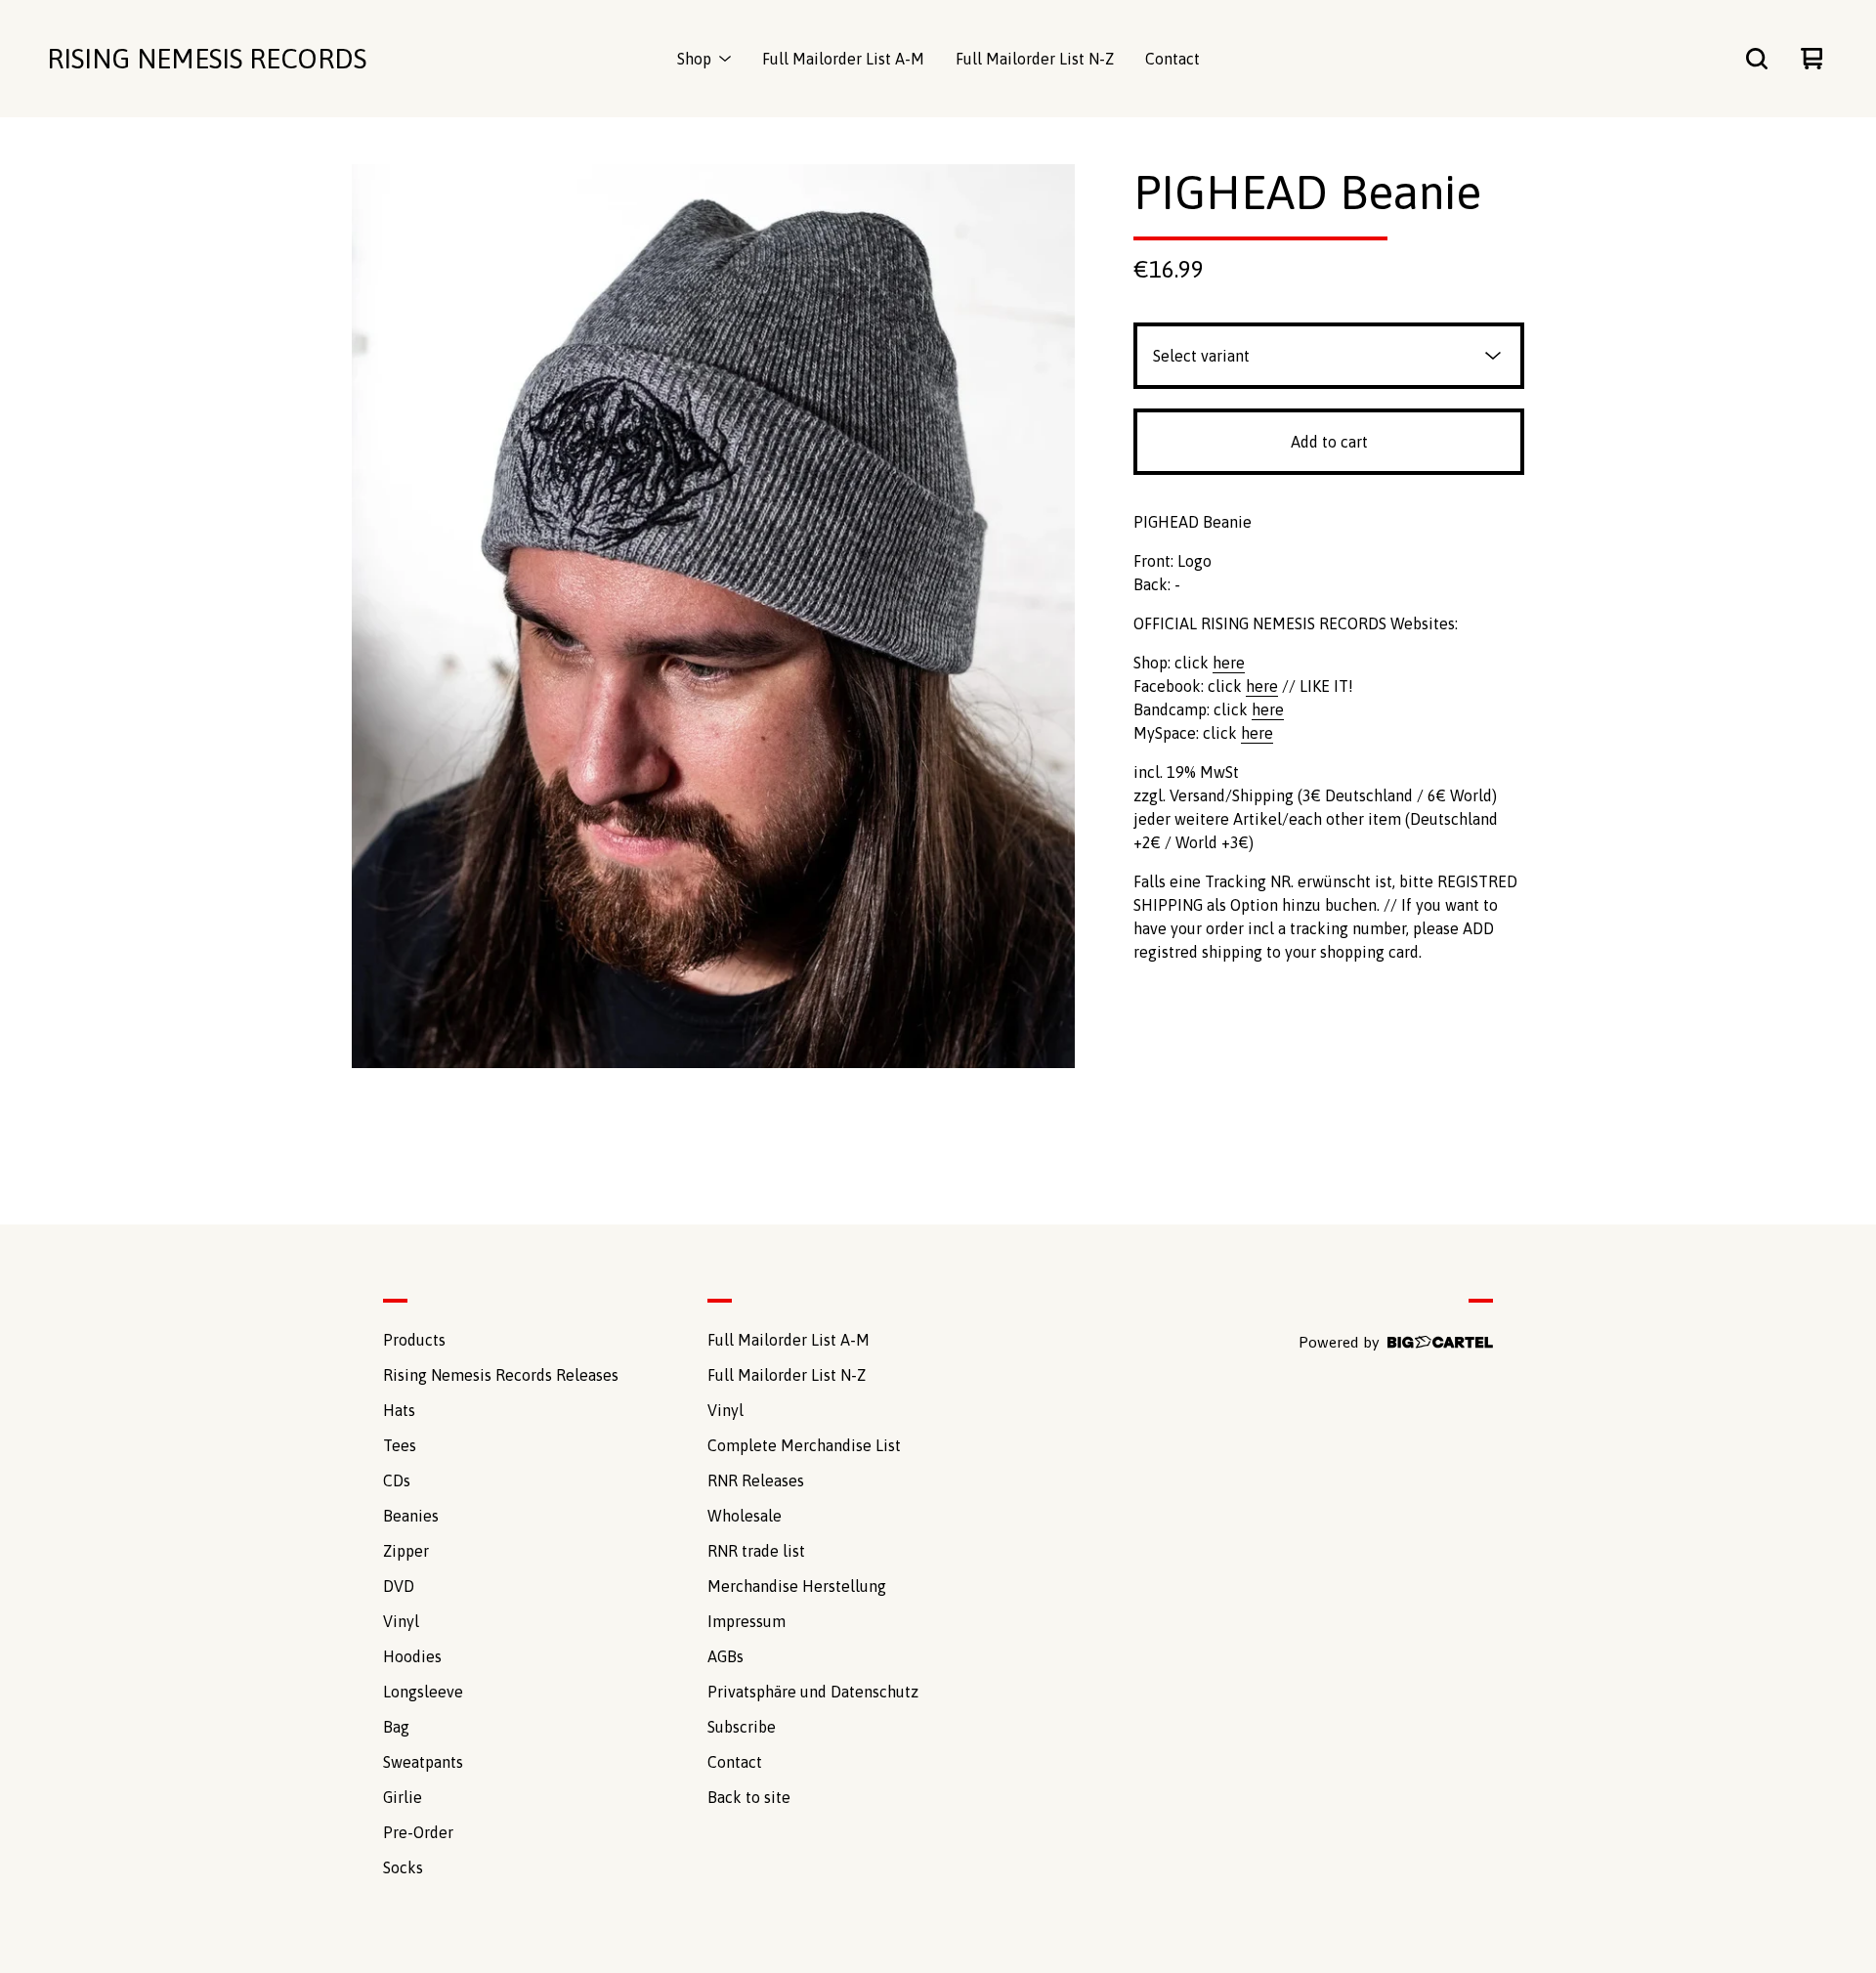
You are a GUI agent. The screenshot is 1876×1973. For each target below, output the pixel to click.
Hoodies (412, 1656)
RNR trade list (756, 1551)
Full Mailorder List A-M (843, 59)
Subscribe (742, 1727)
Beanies (411, 1516)
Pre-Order (418, 1832)
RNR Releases (756, 1480)
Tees (400, 1445)
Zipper (406, 1551)
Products (414, 1340)
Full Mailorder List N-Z (1035, 59)
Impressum (746, 1621)
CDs (397, 1480)
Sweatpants (423, 1762)
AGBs (725, 1656)
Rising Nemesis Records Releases (501, 1375)
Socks (403, 1867)
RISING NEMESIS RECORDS (207, 59)
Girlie (403, 1797)
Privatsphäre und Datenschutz (813, 1692)
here (1229, 663)
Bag (396, 1727)
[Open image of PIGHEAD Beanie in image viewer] (713, 616)
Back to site (749, 1797)
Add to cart (1329, 442)
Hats (399, 1410)
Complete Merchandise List (804, 1445)
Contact (1172, 59)
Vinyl (401, 1621)
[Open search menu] (1757, 59)
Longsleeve (423, 1692)
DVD (399, 1586)
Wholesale (745, 1516)
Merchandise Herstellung (797, 1586)
